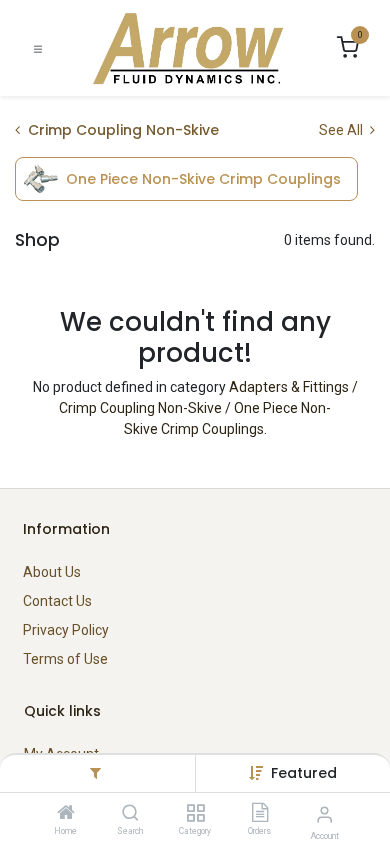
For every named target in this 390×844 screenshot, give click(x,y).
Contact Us (57, 601)
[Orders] (260, 814)
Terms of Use (65, 659)
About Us (52, 572)
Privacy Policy (66, 630)
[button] (304, 773)
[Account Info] (324, 814)
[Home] (66, 814)
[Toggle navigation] (38, 48)
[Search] (130, 814)
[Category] (195, 814)
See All (342, 130)
